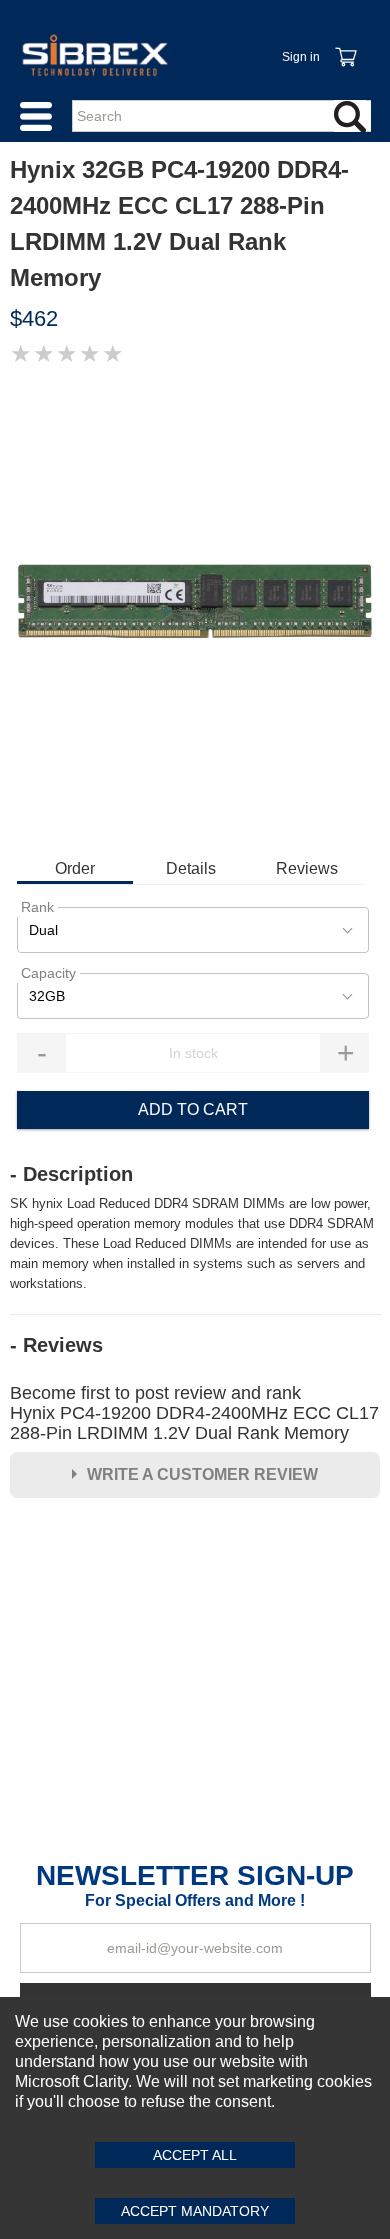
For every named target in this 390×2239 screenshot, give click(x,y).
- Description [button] (71, 1174)
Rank (37, 907)
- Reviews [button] (56, 1345)
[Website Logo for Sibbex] (95, 55)
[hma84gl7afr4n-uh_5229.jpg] (195, 610)
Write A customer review (202, 1474)
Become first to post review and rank (194, 1413)
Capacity (48, 973)
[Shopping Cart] (345, 46)
